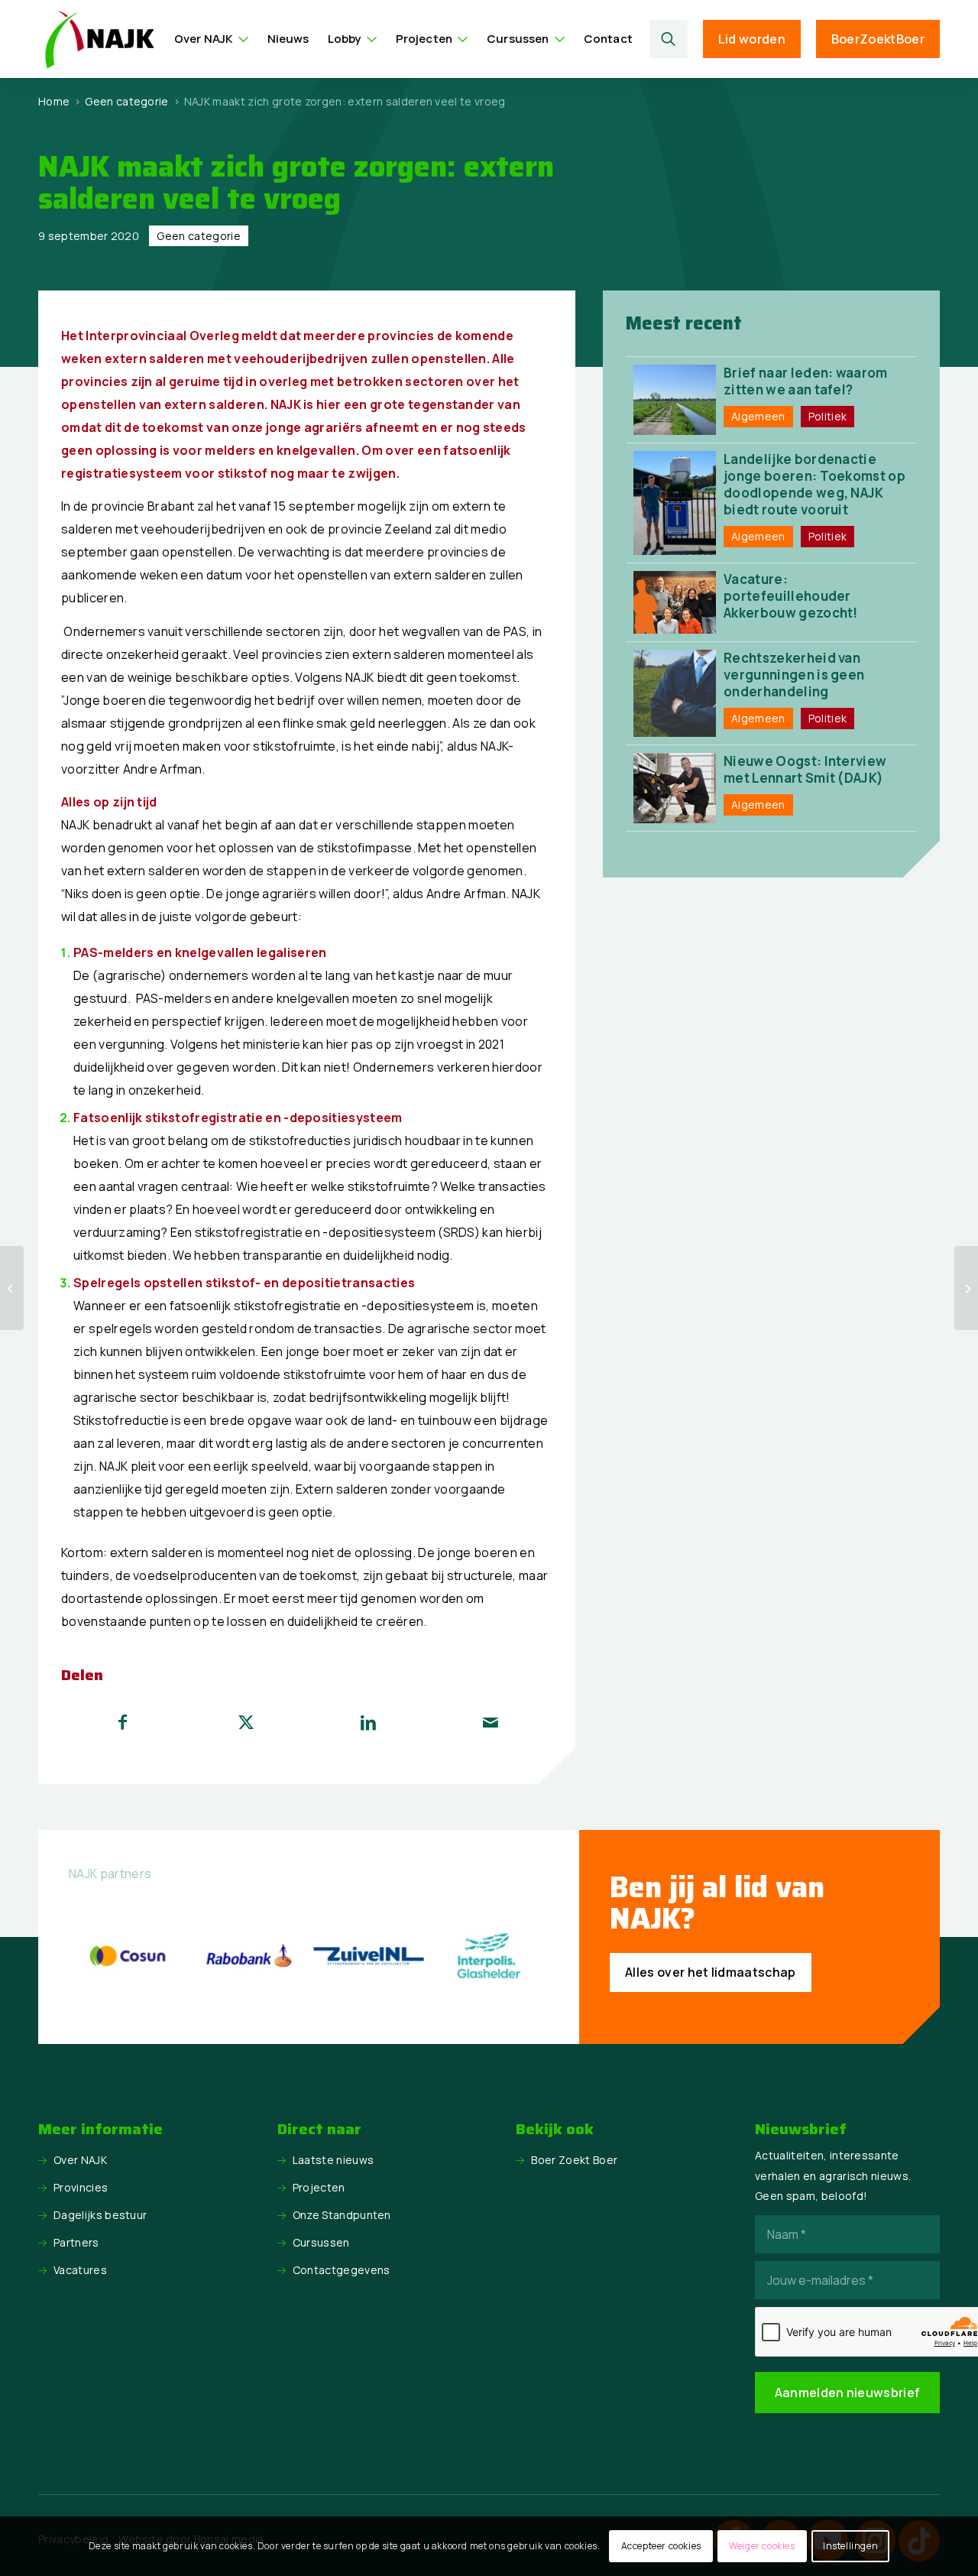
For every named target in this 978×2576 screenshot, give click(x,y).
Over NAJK (80, 2160)
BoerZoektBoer (878, 39)
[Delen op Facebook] (123, 1722)
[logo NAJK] (99, 39)
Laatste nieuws (333, 2160)
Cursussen (321, 2242)
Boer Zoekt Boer (574, 2160)
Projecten (319, 2187)
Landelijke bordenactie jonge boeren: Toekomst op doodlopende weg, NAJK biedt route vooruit (814, 484)
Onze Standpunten (342, 2215)
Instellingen (850, 2546)
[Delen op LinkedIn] (369, 1722)
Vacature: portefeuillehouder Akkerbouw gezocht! (791, 596)
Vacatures (80, 2270)
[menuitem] (212, 39)
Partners (76, 2242)
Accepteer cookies (661, 2546)
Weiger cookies (762, 2546)
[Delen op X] (246, 1722)
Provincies (81, 2187)
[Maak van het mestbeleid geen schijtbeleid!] (966, 1288)
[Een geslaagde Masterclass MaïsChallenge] (12, 1288)
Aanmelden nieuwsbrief (848, 2393)
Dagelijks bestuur (100, 2215)
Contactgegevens (342, 2270)
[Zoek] (669, 39)
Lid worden (752, 39)
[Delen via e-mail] (491, 1722)
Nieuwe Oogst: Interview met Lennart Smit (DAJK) (805, 769)
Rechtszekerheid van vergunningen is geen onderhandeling (794, 675)
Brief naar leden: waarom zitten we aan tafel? (806, 381)
